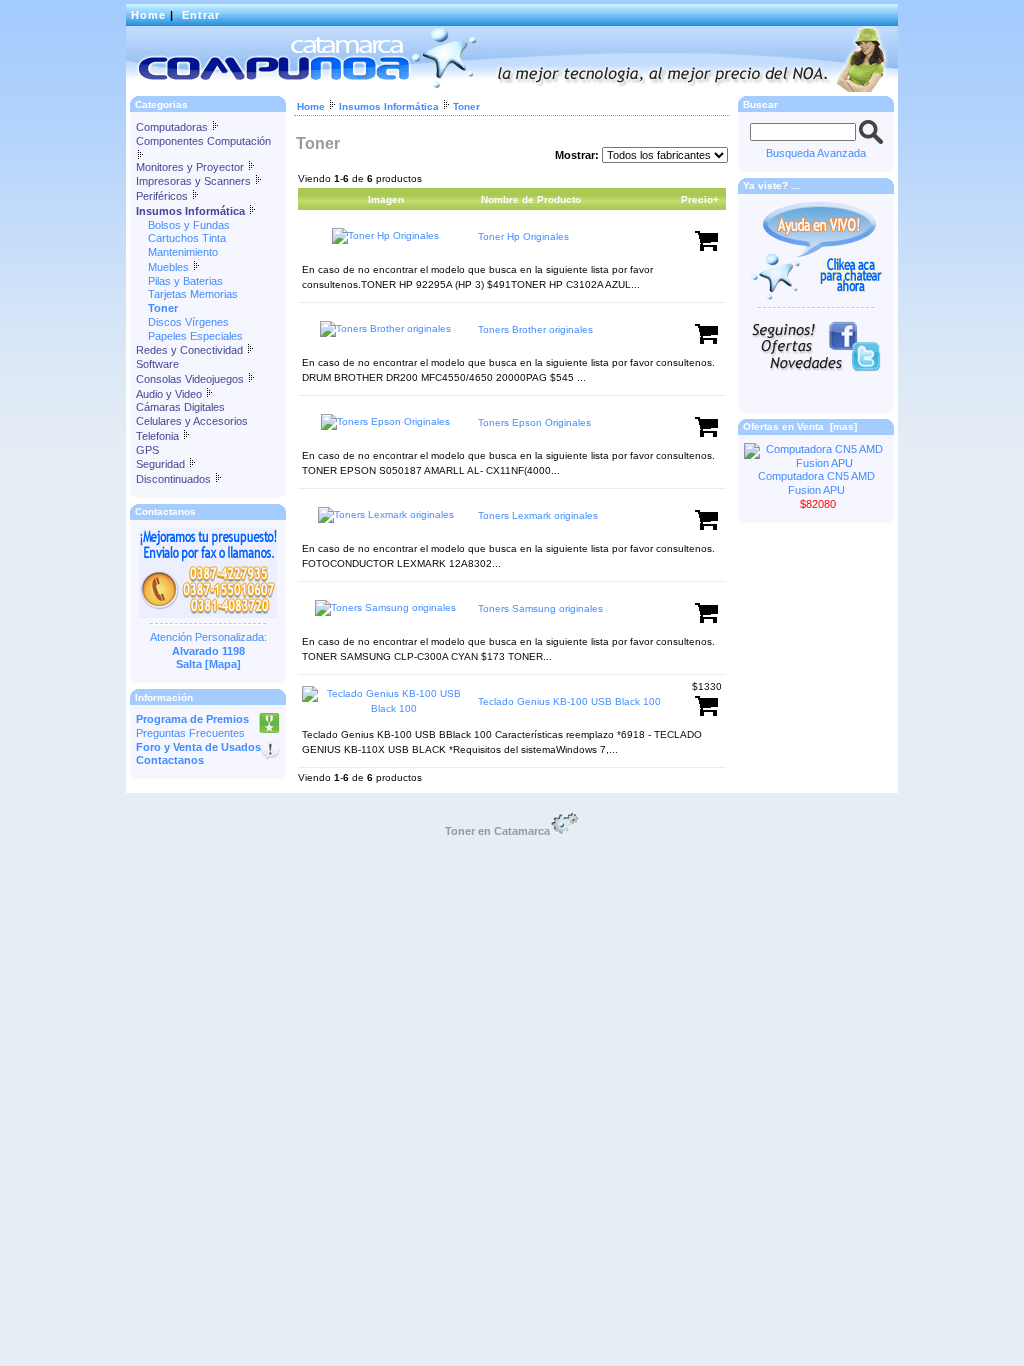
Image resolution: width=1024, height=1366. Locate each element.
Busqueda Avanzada (816, 153)
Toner (466, 106)
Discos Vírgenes (182, 322)
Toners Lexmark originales (538, 515)
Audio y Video (170, 394)
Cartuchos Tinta (181, 238)
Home (148, 15)
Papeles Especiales (189, 336)
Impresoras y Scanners (195, 181)
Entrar (201, 15)
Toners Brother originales (535, 329)
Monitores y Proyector (191, 167)
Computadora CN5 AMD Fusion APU (816, 483)
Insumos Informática (389, 106)
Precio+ (700, 199)
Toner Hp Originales (523, 236)
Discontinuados (175, 479)
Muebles (164, 267)
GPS (147, 450)
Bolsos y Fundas (183, 225)
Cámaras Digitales (180, 407)
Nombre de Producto (531, 199)
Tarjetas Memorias (187, 294)
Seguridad (162, 464)
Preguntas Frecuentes (190, 733)
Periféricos (163, 196)
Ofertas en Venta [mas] (800, 426)
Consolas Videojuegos (191, 379)
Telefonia (159, 436)
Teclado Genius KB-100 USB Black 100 (569, 701)
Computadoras (173, 127)
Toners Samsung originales (540, 608)
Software (157, 364)
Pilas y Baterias (179, 281)
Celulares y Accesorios (192, 421)
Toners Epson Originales (534, 422)
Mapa (223, 664)
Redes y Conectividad (191, 350)
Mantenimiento (177, 252)
